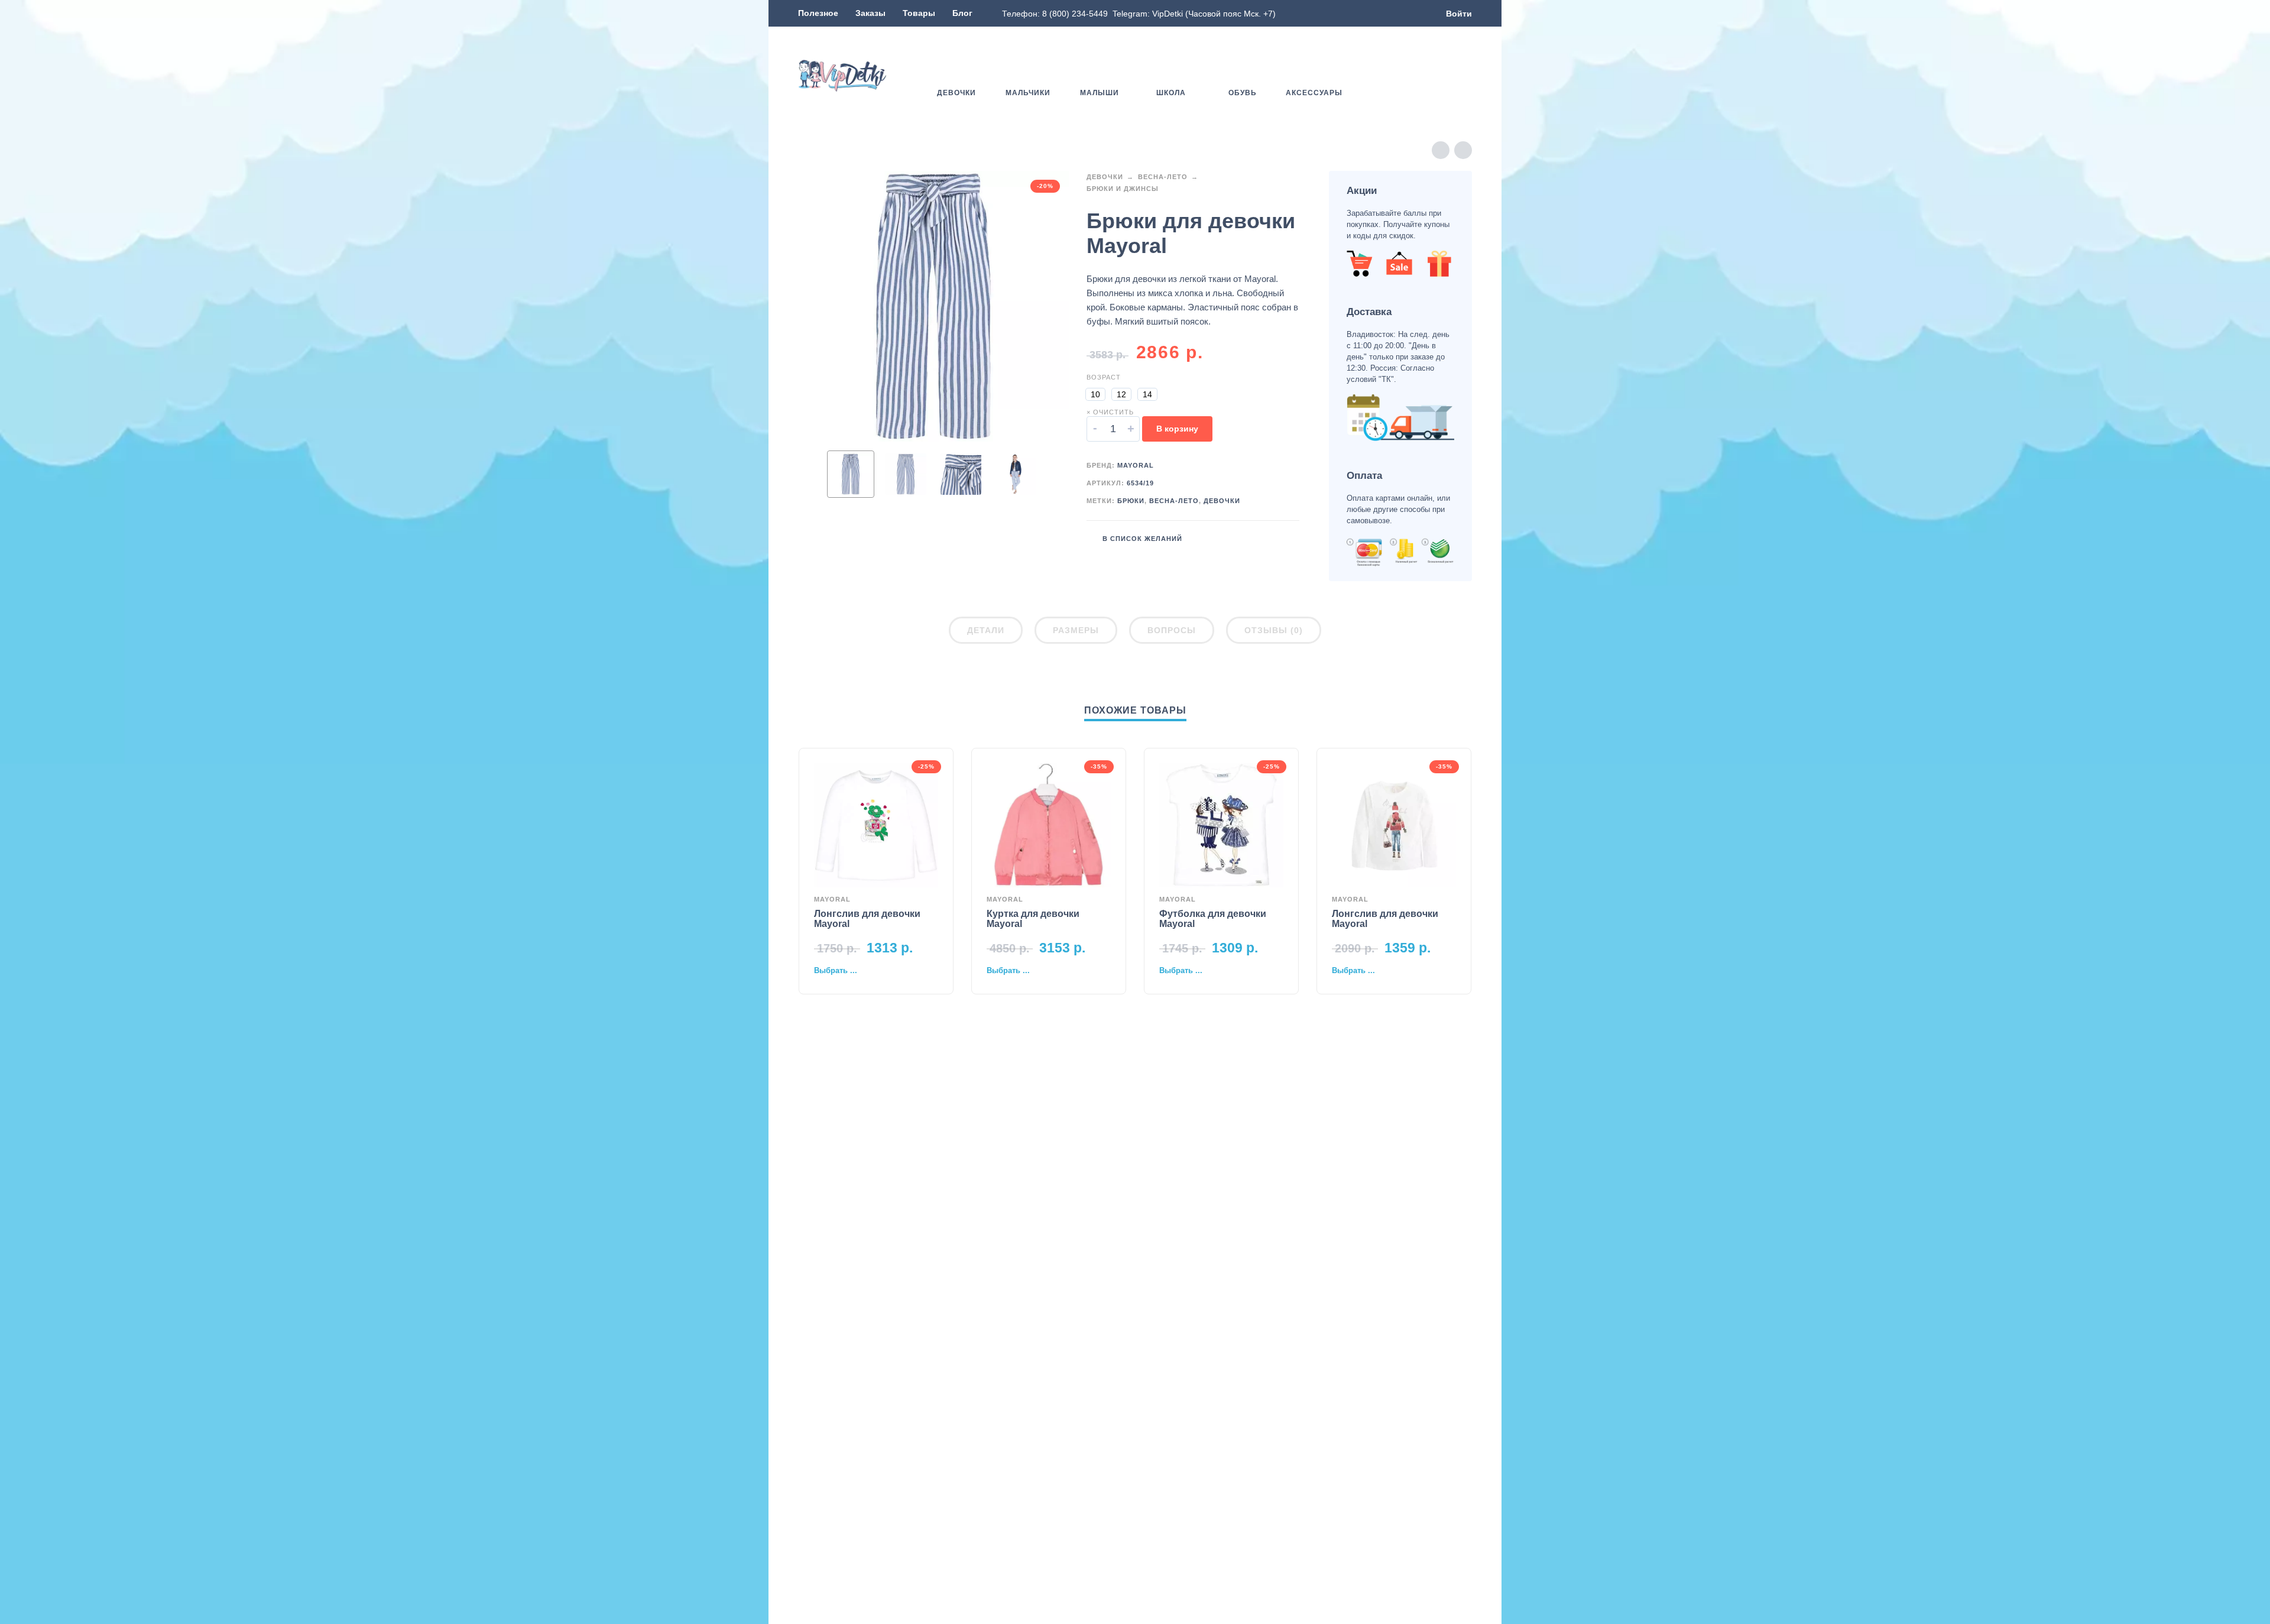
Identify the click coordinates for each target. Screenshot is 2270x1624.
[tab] (986, 633)
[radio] (1095, 394)
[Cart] (1465, 76)
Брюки (1131, 501)
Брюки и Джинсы (1123, 189)
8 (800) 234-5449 (1075, 14)
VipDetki (1168, 14)
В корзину (1177, 429)
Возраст (1104, 377)
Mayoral (1136, 465)
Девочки (1105, 177)
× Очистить (1110, 412)
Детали (986, 630)
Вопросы (1172, 630)
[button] (1431, 76)
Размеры (1076, 630)
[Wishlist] (1397, 76)
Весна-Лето (1163, 177)
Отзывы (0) (1274, 630)
